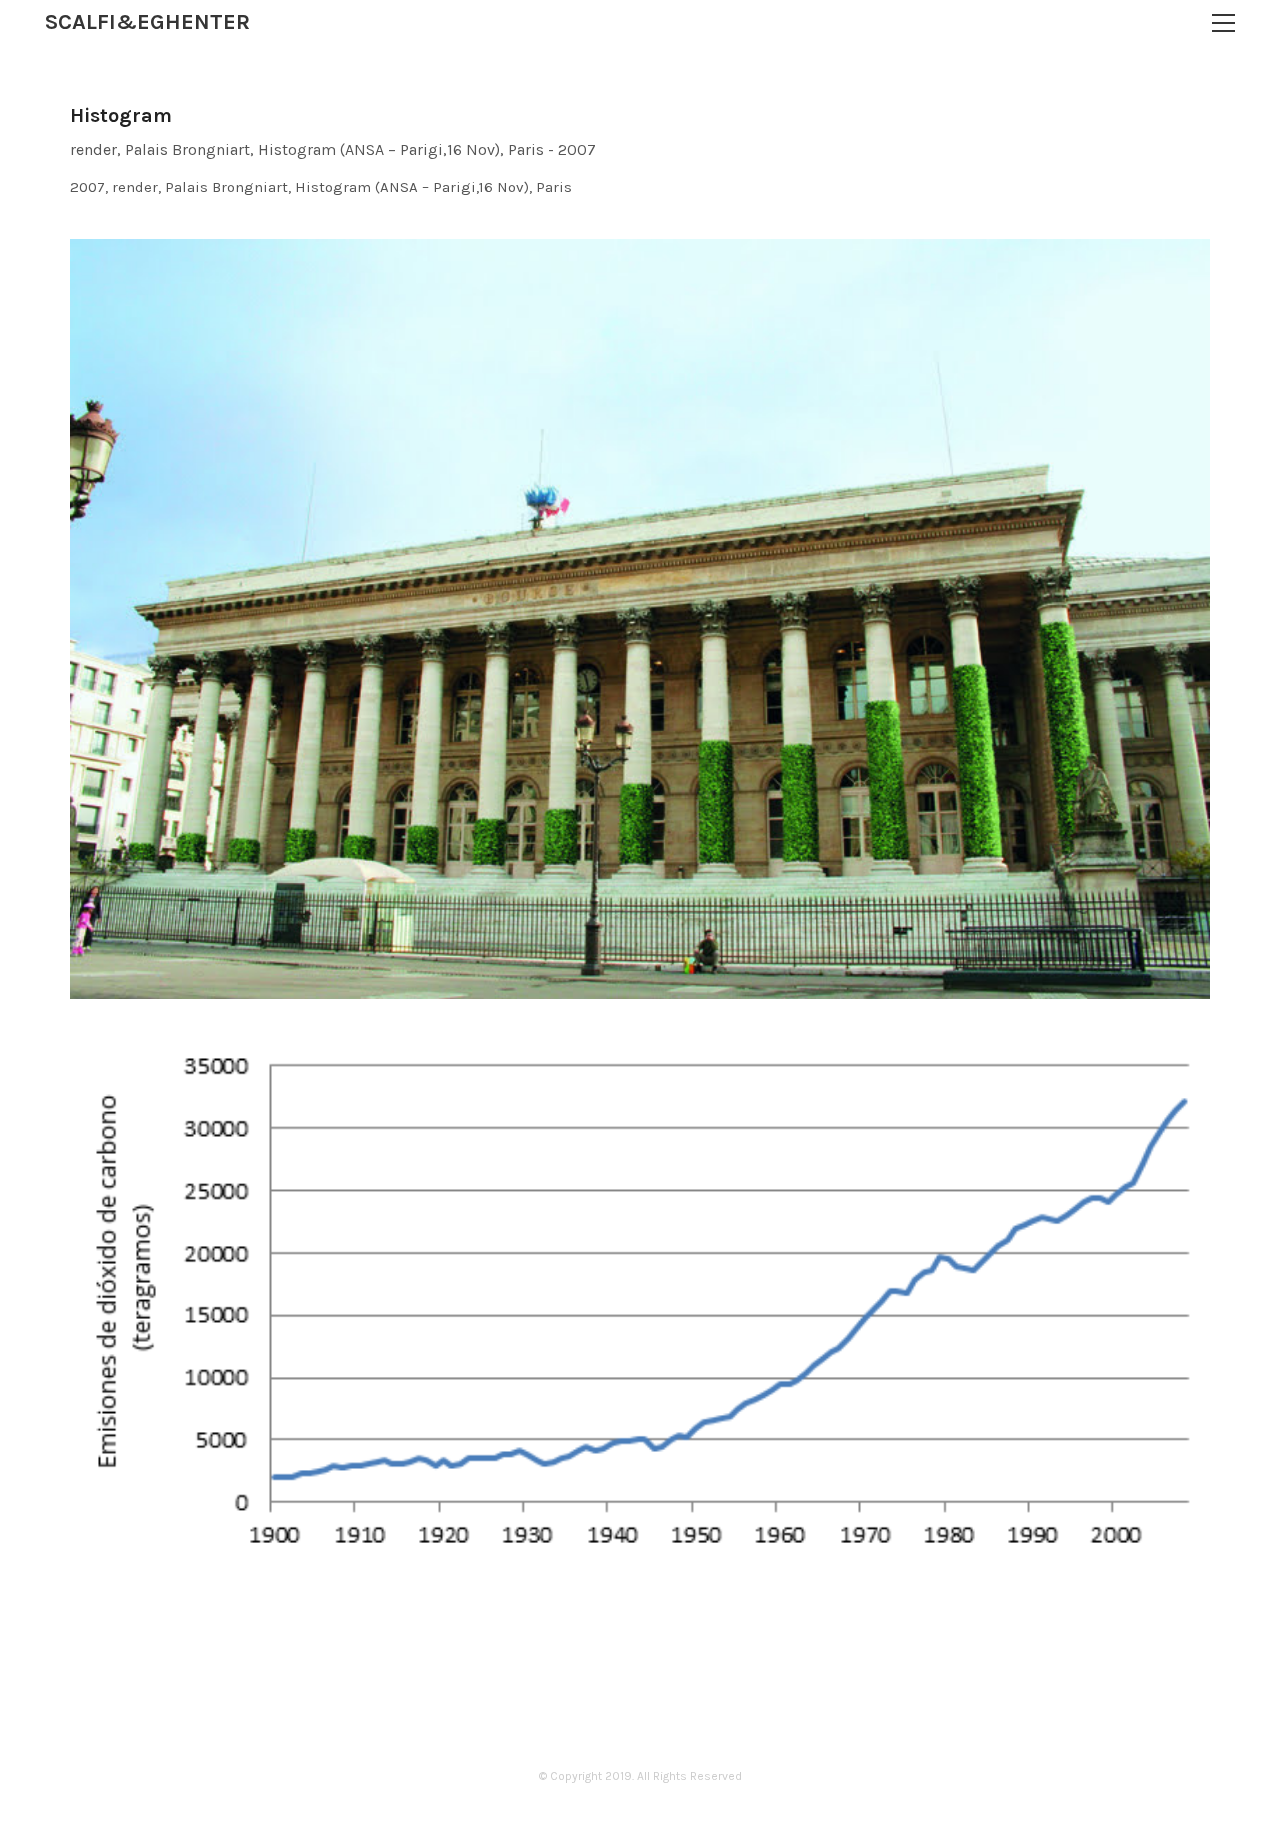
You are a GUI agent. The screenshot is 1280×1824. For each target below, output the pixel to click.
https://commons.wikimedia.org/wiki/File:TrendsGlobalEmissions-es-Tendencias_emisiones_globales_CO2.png (514, 1526)
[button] (1223, 23)
